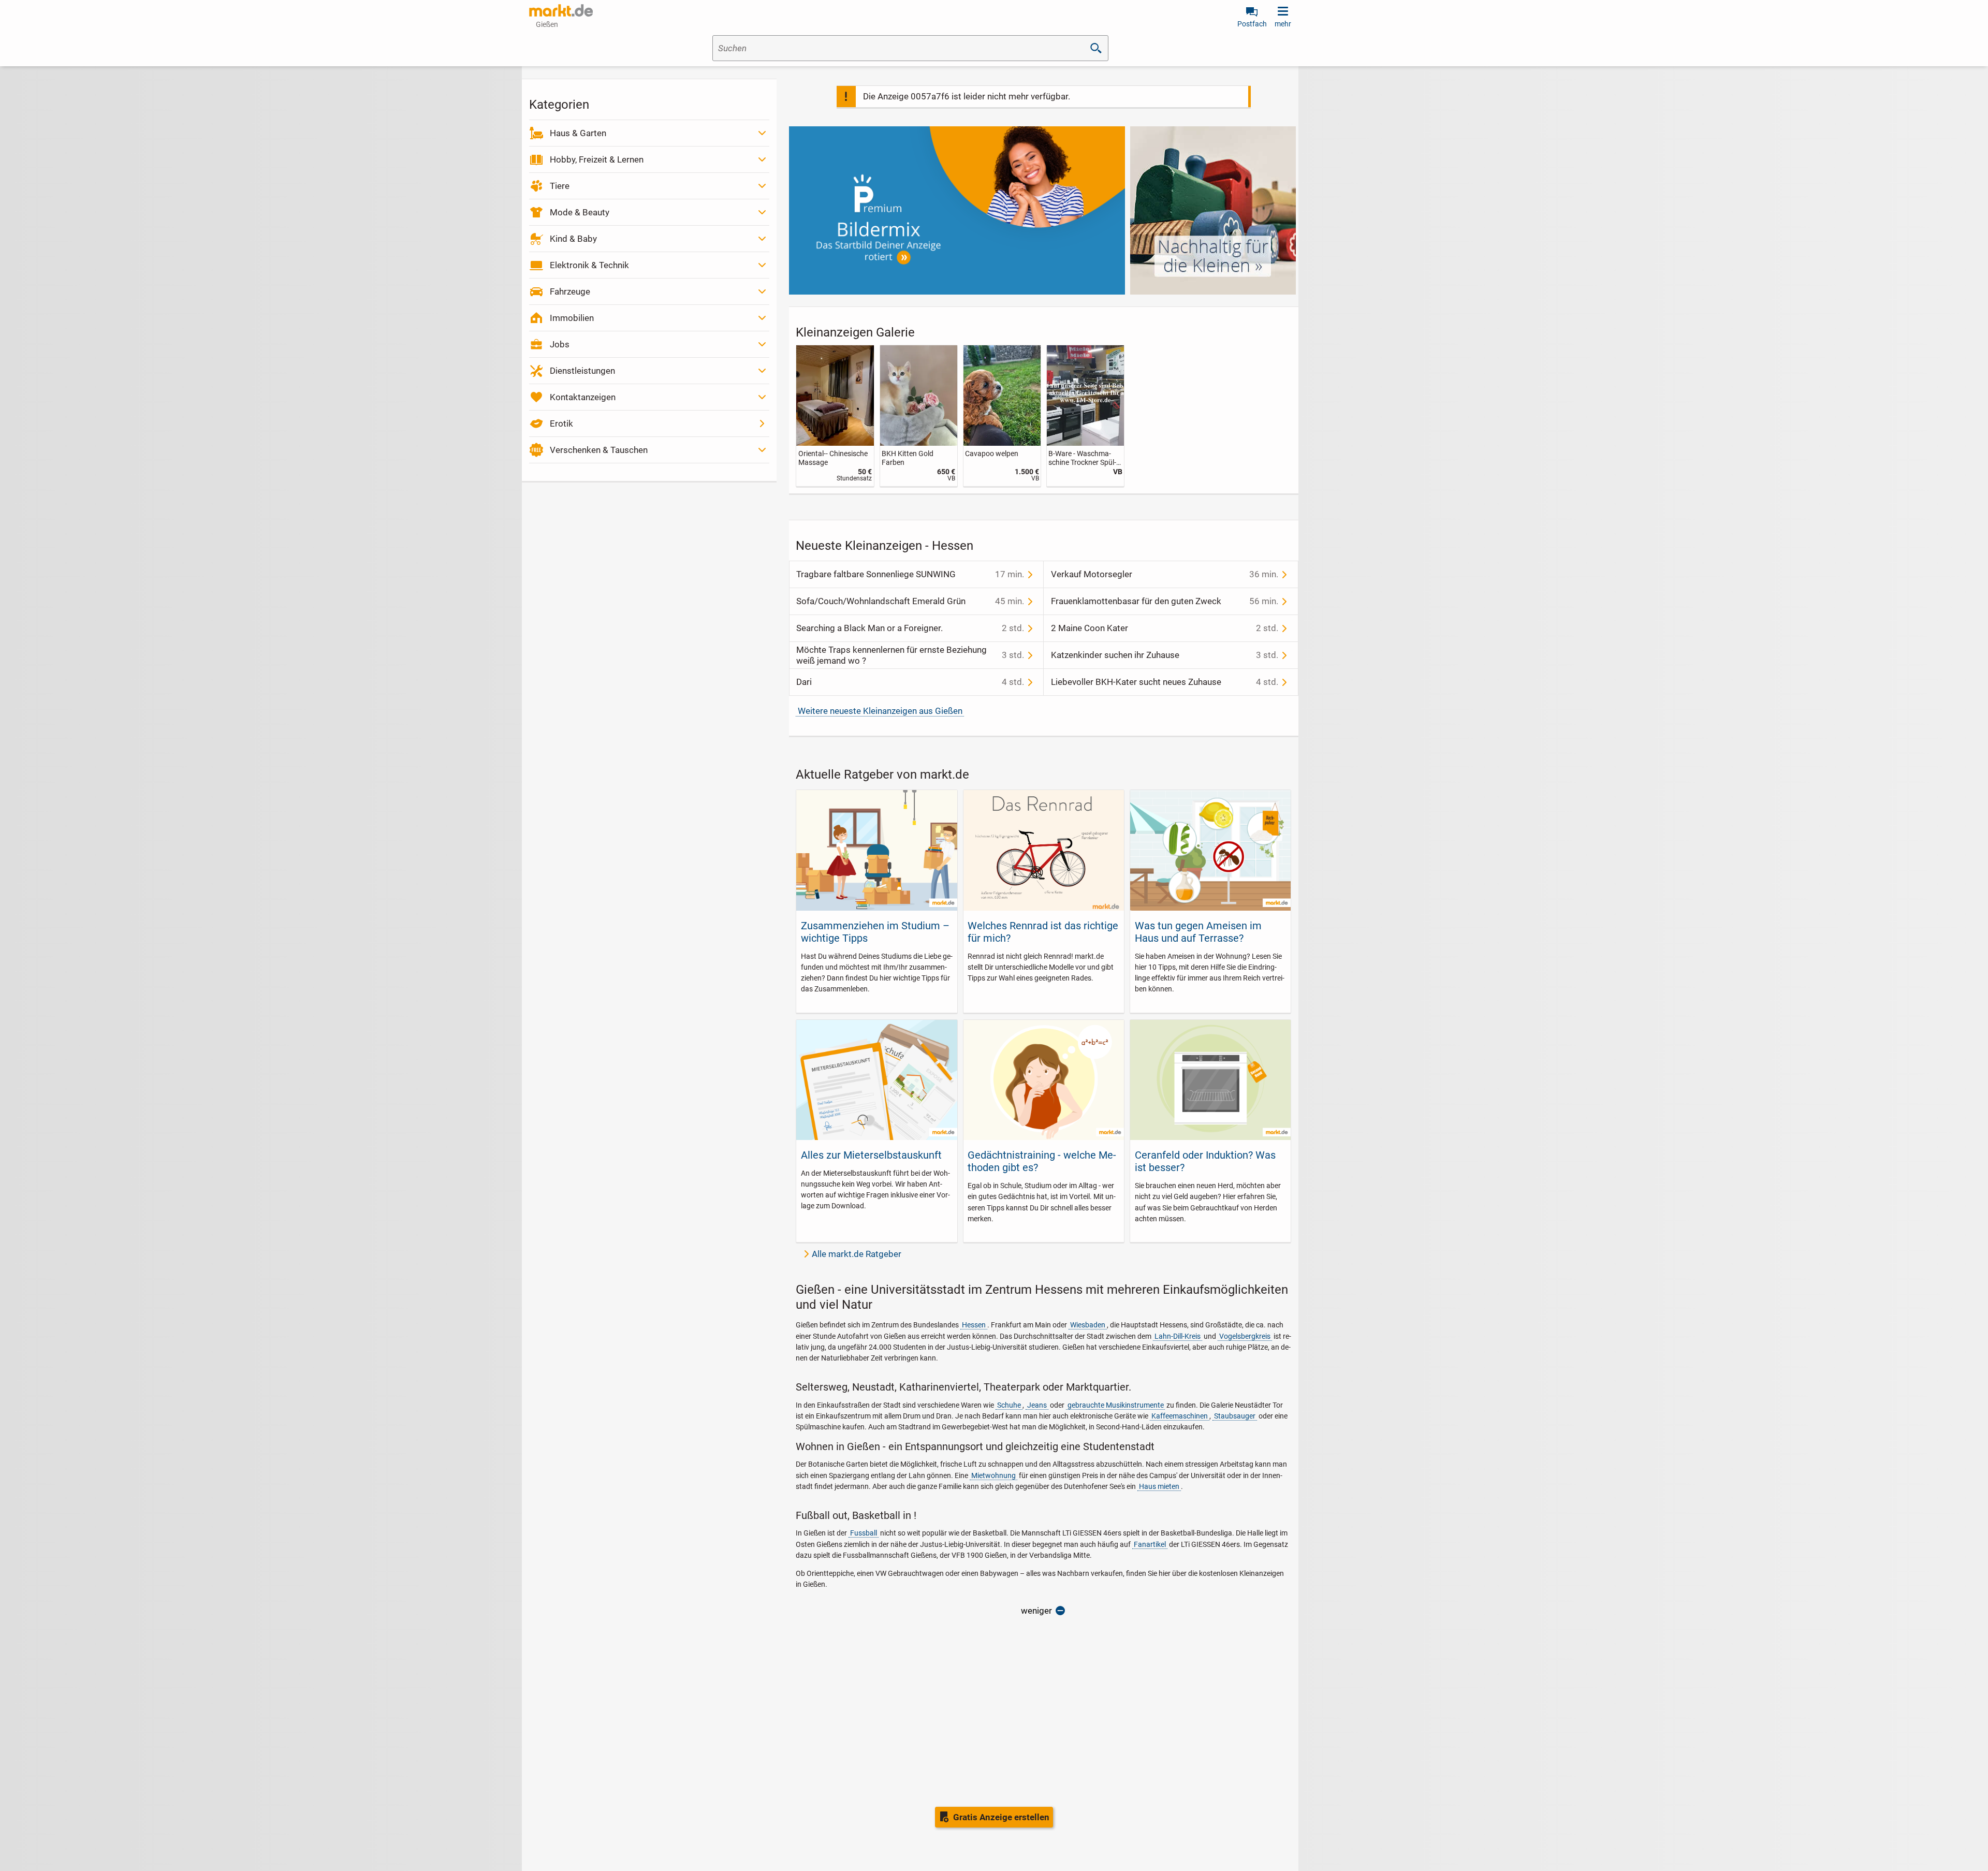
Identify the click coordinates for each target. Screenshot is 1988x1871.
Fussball (864, 1533)
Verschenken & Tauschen (599, 450)
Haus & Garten (578, 133)
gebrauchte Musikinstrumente (1116, 1405)
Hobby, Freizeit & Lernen (597, 159)
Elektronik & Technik (589, 265)
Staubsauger (1235, 1416)
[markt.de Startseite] (561, 10)
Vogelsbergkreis (1245, 1336)
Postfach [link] (1252, 24)
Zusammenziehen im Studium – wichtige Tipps (875, 932)
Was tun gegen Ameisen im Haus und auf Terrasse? (1198, 932)
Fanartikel (1150, 1544)
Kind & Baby (573, 239)
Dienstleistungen (582, 371)
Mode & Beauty (580, 212)
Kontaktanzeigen (583, 397)
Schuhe (1009, 1405)
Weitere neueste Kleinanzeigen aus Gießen (880, 711)
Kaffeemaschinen (1180, 1416)
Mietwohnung (993, 1475)
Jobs (560, 344)
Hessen (974, 1325)
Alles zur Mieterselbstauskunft (871, 1155)
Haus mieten (1159, 1486)
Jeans (1037, 1405)
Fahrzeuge (570, 291)
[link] (835, 416)
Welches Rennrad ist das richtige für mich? (1043, 932)
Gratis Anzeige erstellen (1001, 1817)
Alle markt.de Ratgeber (857, 1254)
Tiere (560, 186)
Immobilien (572, 318)
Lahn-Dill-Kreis (1178, 1336)
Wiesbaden (1088, 1325)
